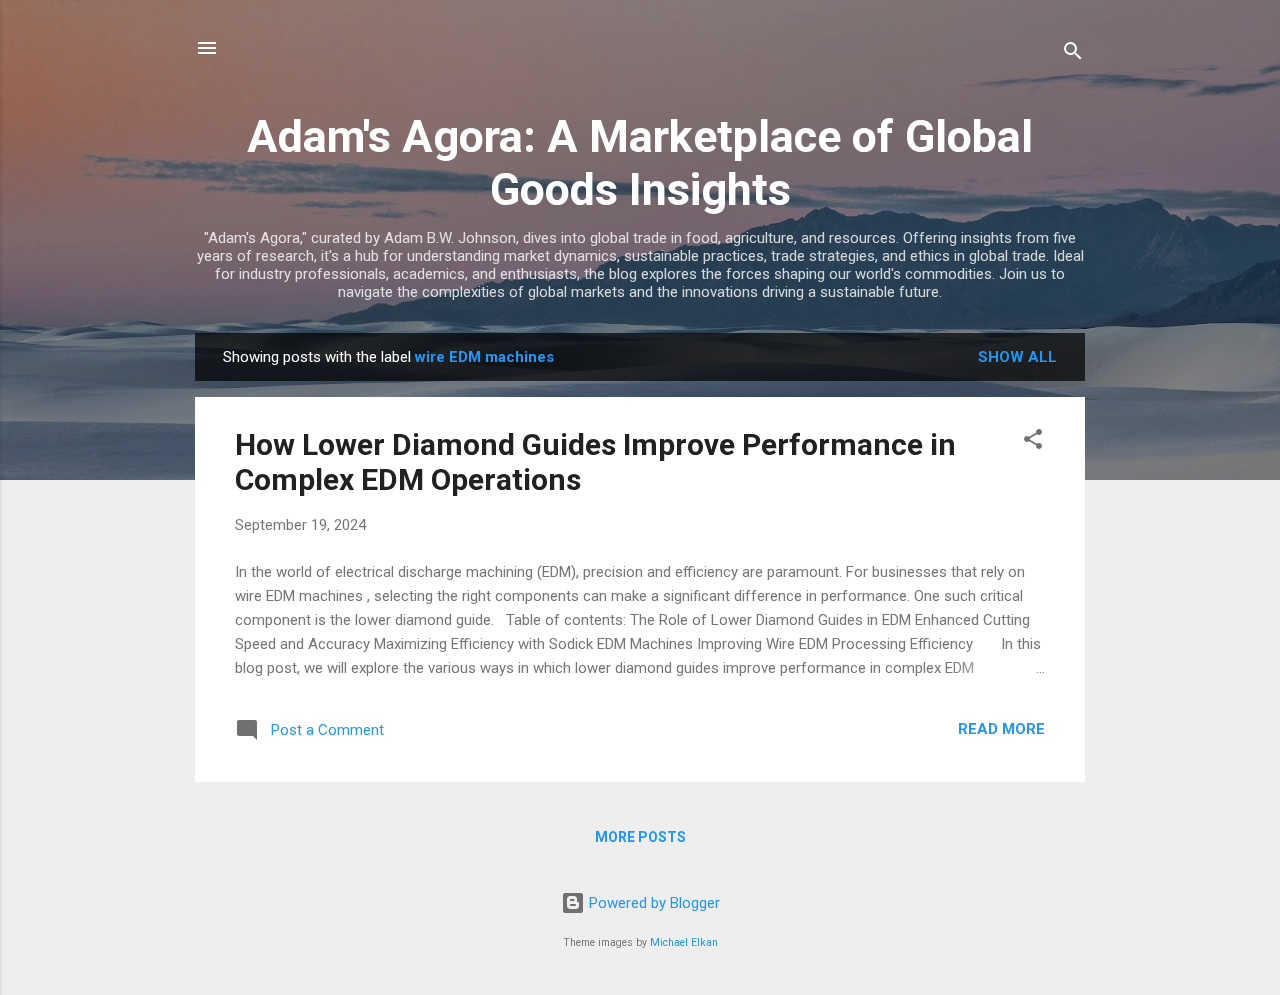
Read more (1001, 729)
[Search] (1073, 54)
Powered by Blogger (652, 903)
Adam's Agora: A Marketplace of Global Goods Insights (640, 163)
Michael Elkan (684, 942)
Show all (1017, 357)
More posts (640, 837)
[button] (1033, 442)
